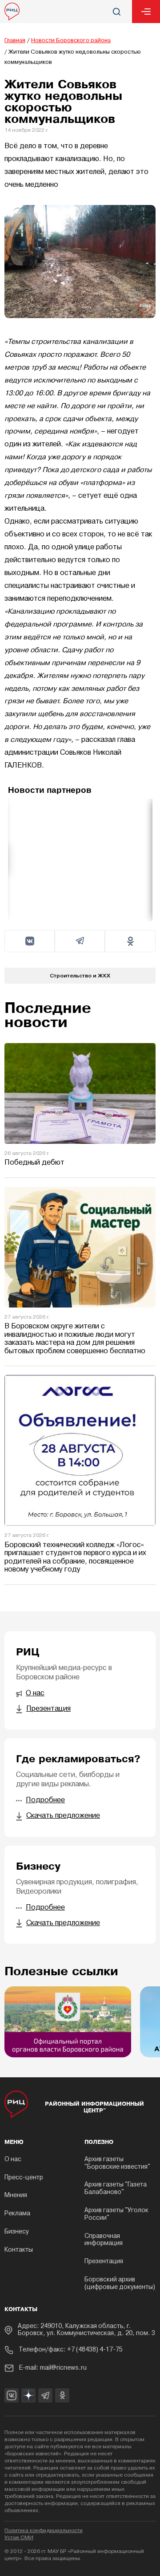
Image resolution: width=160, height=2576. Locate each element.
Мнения (16, 2196)
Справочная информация (104, 2240)
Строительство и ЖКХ (80, 975)
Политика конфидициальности (44, 2531)
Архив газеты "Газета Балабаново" (116, 2189)
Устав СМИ (19, 2538)
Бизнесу (17, 2232)
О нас (13, 2160)
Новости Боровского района (71, 41)
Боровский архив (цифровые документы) (120, 2284)
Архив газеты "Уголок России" (116, 2214)
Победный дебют (34, 1163)
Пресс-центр (24, 2178)
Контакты (19, 2250)
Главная (15, 41)
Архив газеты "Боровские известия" (117, 2163)
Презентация (104, 2262)
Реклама (17, 2214)
